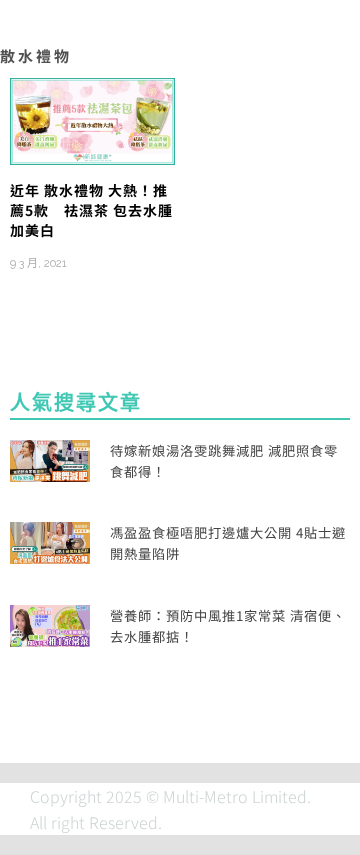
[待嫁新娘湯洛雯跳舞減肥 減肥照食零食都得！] (50, 458)
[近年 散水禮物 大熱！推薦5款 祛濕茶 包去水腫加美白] (92, 119)
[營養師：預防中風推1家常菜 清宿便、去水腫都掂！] (50, 623)
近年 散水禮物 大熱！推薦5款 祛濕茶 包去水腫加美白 (91, 210)
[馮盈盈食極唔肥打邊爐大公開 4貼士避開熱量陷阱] (50, 540)
